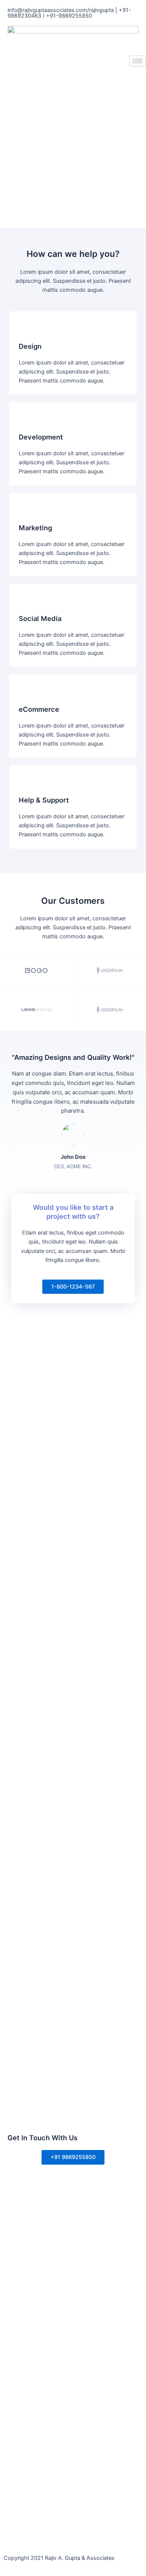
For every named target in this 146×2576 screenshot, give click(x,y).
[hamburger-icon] (138, 61)
